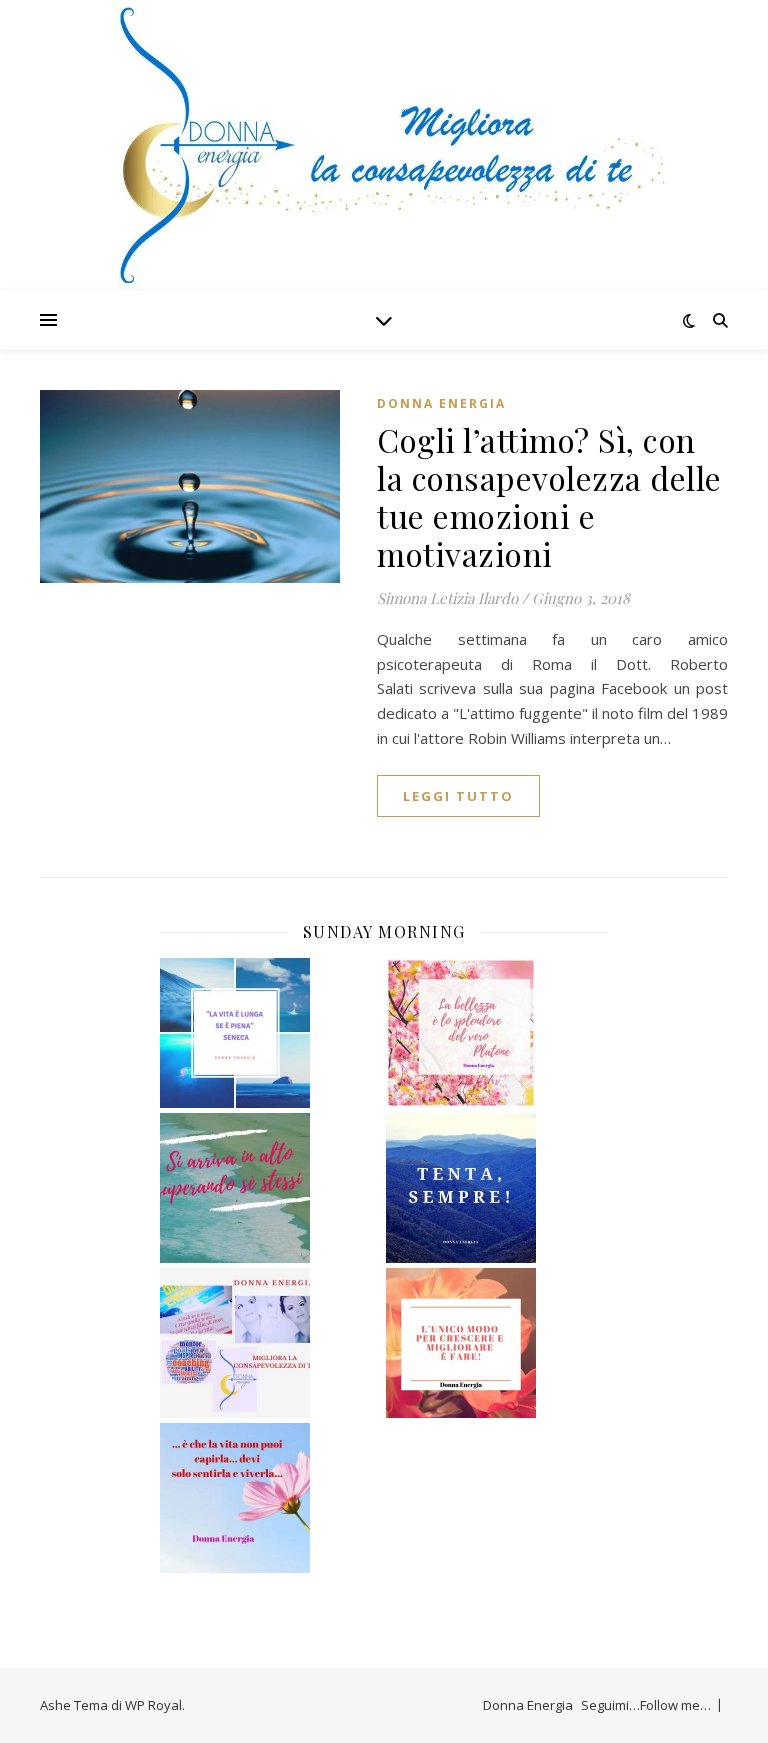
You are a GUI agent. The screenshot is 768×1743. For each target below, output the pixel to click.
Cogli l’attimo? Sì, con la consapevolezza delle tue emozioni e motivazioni (549, 496)
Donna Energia (441, 403)
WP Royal (153, 1705)
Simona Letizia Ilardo (447, 598)
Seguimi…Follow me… (646, 1705)
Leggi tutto (458, 796)
